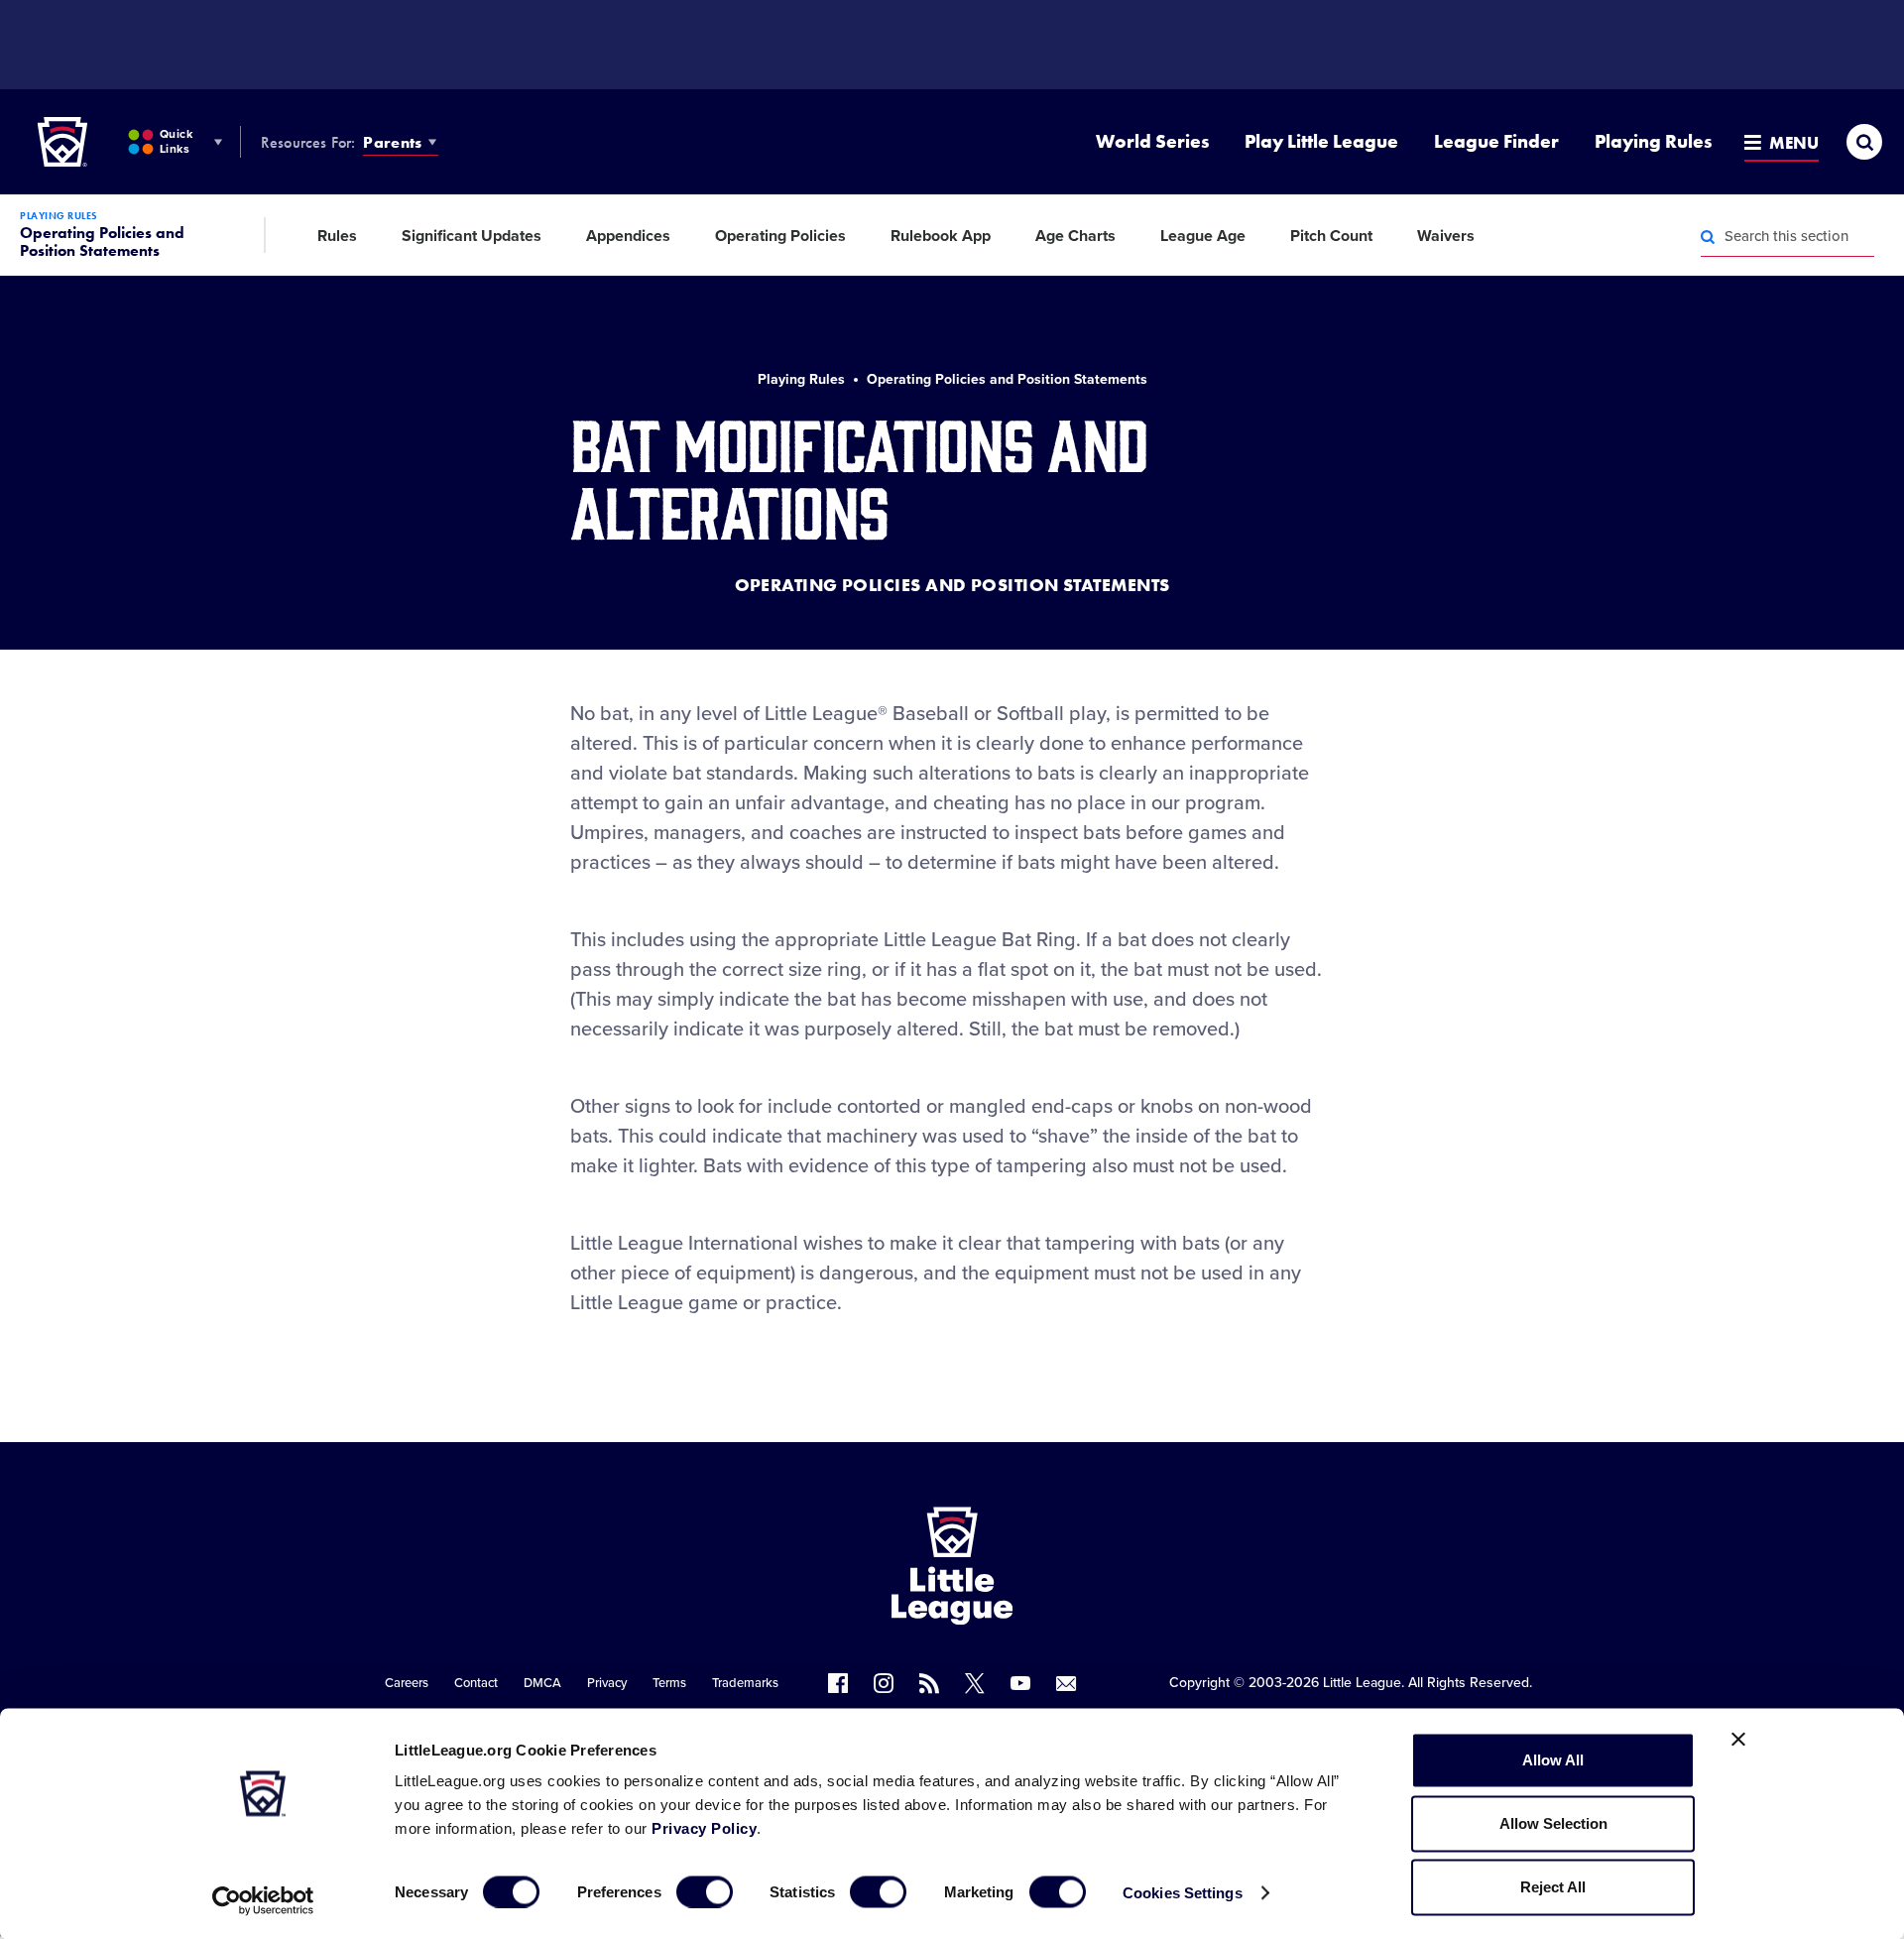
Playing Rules (1653, 141)
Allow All (1553, 1760)
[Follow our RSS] (929, 1683)
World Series (1152, 141)
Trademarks (745, 1683)
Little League (1362, 1683)
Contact (476, 1683)
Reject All (1553, 1887)
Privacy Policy (704, 1828)
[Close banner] (1738, 1740)
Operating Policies (780, 236)
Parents (392, 142)
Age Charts (1075, 236)
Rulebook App (941, 236)
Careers (407, 1683)
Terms (669, 1683)
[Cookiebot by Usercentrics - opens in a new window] (263, 1900)
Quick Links (176, 141)
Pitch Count (1331, 236)
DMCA (542, 1683)
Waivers (1446, 236)
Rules (337, 236)
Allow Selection (1553, 1823)
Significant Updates (472, 236)
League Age (1203, 236)
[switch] (705, 1891)
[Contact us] (1066, 1683)
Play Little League (1321, 141)
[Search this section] (1708, 237)
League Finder (1496, 141)
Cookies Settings (1183, 1892)
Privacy (607, 1683)
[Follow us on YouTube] (1020, 1683)
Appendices (628, 236)
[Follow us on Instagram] (884, 1683)
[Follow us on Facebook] (838, 1683)
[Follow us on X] (975, 1683)
